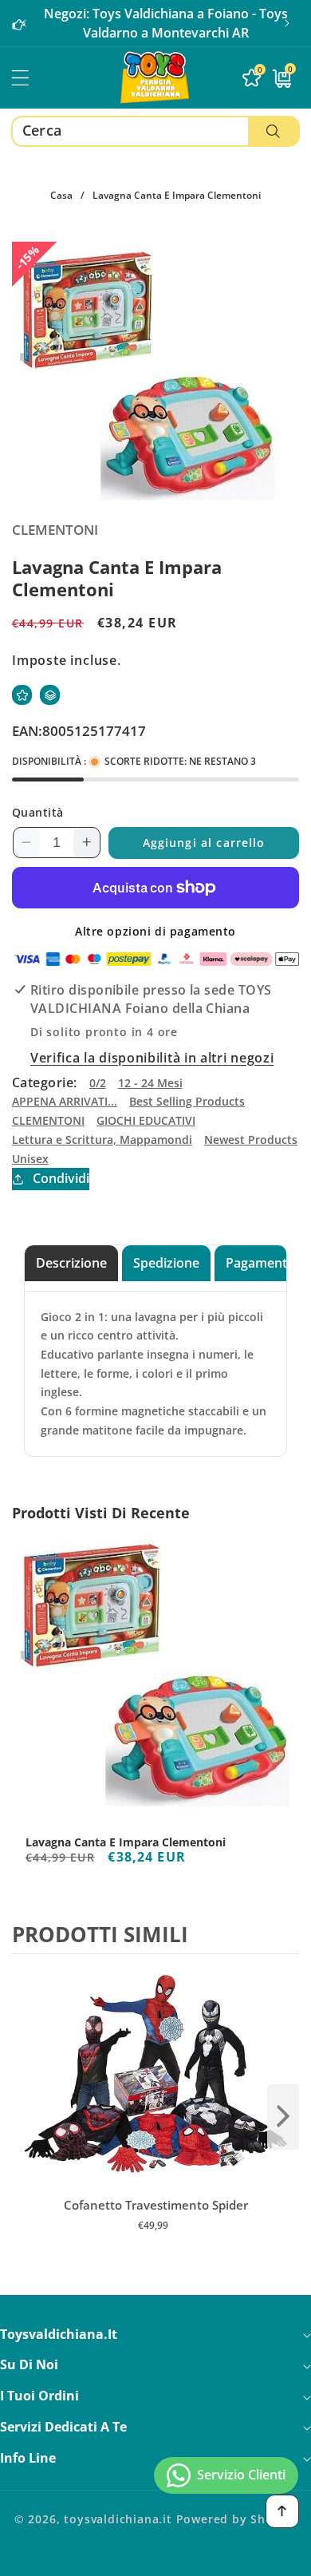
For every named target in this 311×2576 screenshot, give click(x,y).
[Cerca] (273, 131)
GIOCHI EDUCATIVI (146, 1120)
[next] (283, 2117)
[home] (155, 2558)
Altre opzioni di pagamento (155, 931)
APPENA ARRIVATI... (65, 1101)
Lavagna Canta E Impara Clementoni (126, 1842)
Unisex (30, 1159)
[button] (287, 23)
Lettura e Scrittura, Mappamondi (102, 1140)
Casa (61, 195)
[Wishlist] (22, 695)
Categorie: (45, 1082)
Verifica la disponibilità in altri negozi (152, 1058)
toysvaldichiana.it (118, 2519)
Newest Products (251, 1140)
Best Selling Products (187, 1101)
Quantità (38, 812)
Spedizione (166, 1263)
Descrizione (71, 1263)
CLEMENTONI (48, 1120)
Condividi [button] (61, 1178)
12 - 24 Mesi (150, 1083)
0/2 (98, 1083)
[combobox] (155, 131)
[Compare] (50, 695)
